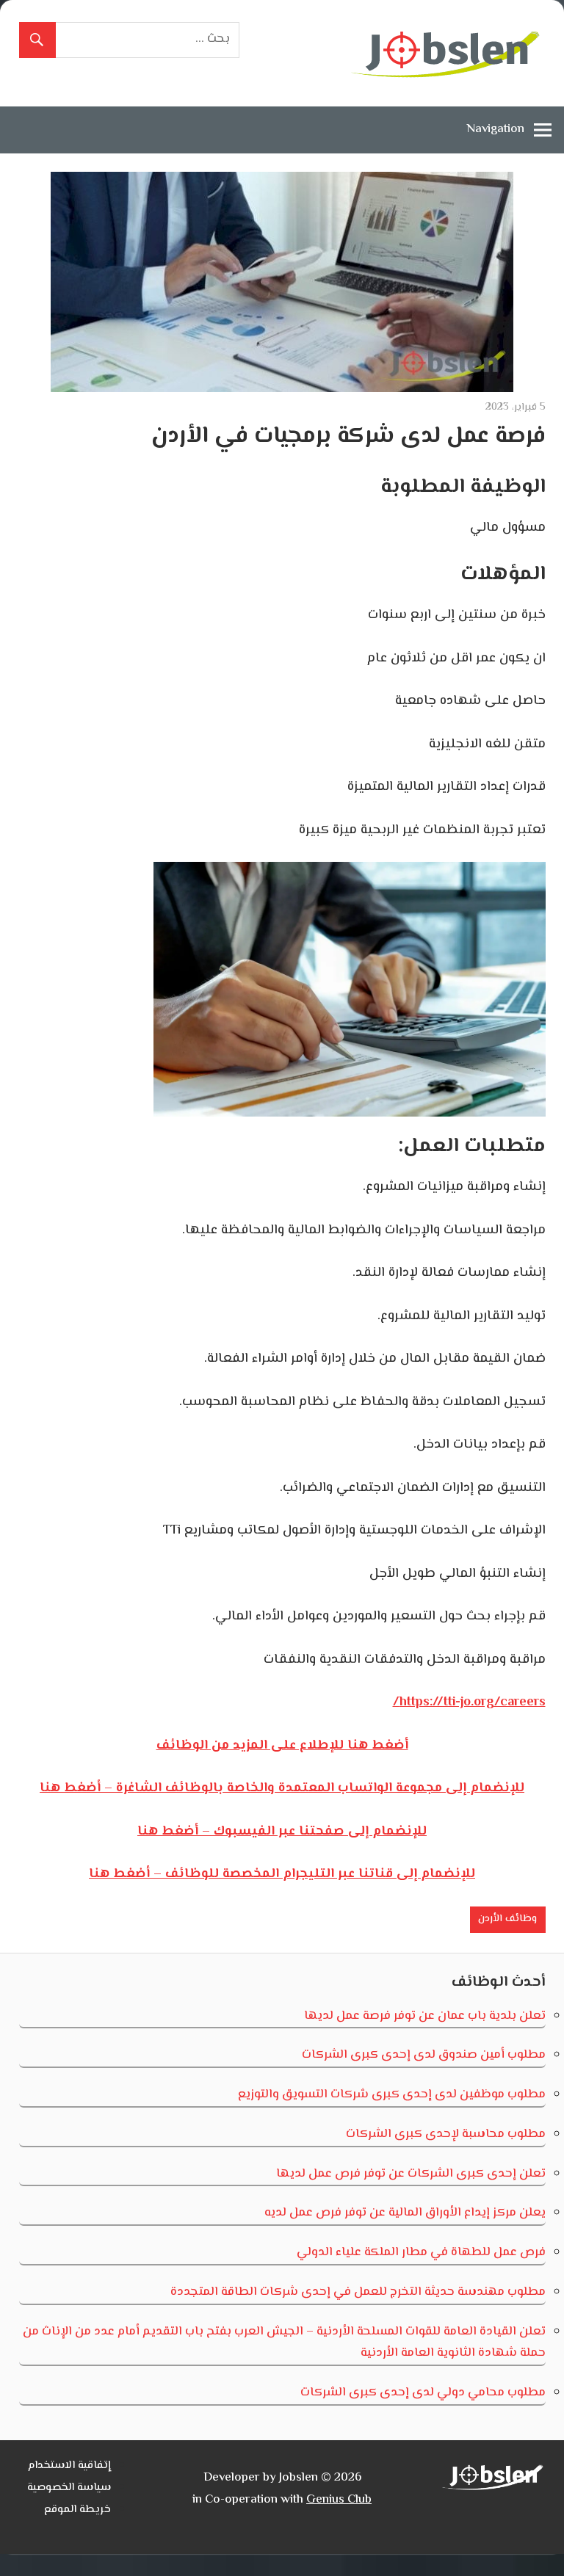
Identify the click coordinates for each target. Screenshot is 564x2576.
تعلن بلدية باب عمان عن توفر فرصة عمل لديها (425, 2016)
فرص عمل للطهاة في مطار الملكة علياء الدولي (421, 2252)
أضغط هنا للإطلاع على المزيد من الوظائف (282, 1746)
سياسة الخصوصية (69, 2488)
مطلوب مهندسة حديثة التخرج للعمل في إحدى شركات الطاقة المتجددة (358, 2292)
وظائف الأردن (507, 1919)
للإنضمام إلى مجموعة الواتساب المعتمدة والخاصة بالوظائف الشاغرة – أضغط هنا (282, 1788)
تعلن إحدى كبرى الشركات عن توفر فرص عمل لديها (411, 2174)
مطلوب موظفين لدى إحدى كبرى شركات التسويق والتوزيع (392, 2094)
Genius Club (339, 2500)
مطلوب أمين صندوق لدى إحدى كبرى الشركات (424, 2055)
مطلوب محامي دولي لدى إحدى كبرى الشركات (423, 2392)
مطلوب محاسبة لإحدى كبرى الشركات (446, 2134)
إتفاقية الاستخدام (69, 2466)
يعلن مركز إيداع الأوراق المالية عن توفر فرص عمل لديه (405, 2213)
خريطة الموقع (77, 2510)
